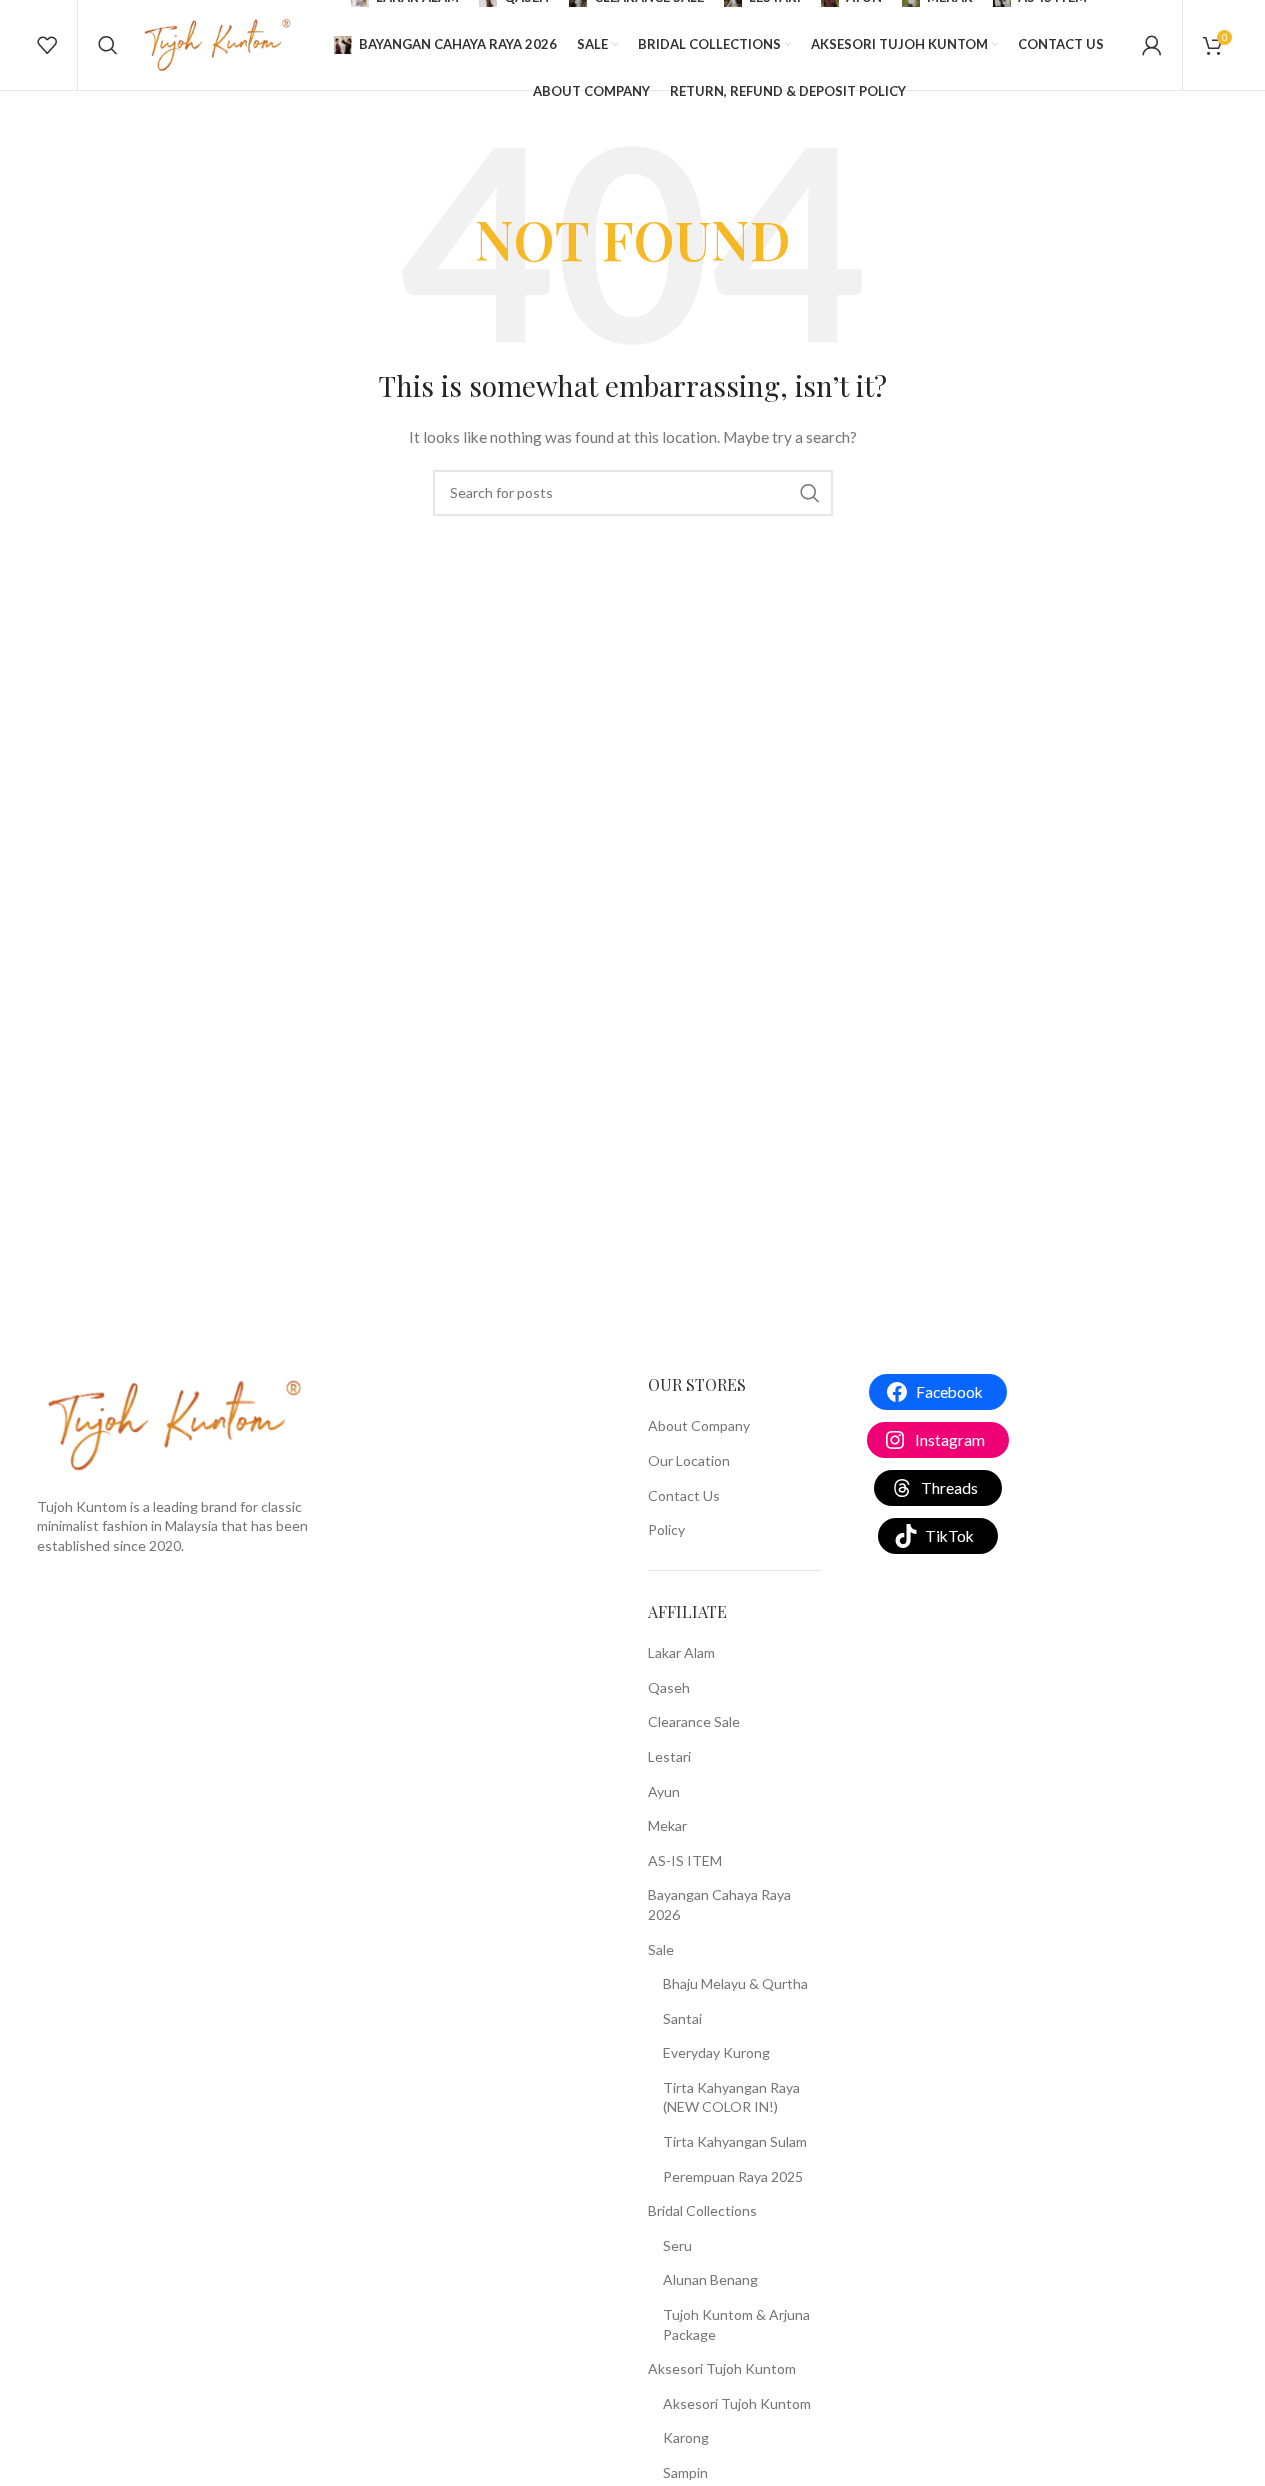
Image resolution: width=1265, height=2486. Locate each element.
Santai (682, 2018)
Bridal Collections (702, 2210)
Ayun (664, 1791)
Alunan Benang (710, 2279)
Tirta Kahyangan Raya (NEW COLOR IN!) (731, 2097)
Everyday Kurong (716, 2052)
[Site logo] (217, 43)
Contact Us (684, 1495)
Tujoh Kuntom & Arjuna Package (736, 2324)
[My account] (1152, 45)
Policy (666, 1529)
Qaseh (669, 1687)
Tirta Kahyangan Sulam (735, 2141)
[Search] (108, 45)
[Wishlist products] (47, 45)
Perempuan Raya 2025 (733, 2176)
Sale (661, 1949)
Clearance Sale (694, 1721)
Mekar (667, 1825)
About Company (699, 1425)
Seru (677, 2245)
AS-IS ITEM (685, 1860)
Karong (686, 2437)
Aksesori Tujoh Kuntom (722, 2368)
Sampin (685, 2472)
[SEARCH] (810, 493)
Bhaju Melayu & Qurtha (735, 1983)
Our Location (689, 1460)
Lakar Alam (681, 1652)
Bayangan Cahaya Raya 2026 (719, 1904)
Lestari (669, 1756)
